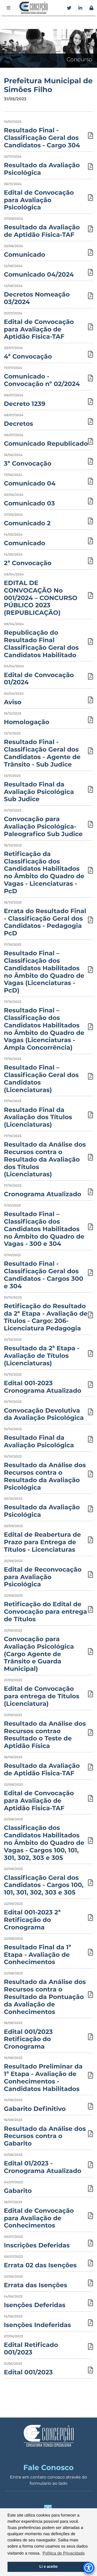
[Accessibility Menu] (89, 2568)
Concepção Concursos (34, 8)
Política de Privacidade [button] (64, 2553)
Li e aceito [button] (48, 2567)
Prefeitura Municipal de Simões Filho (48, 85)
